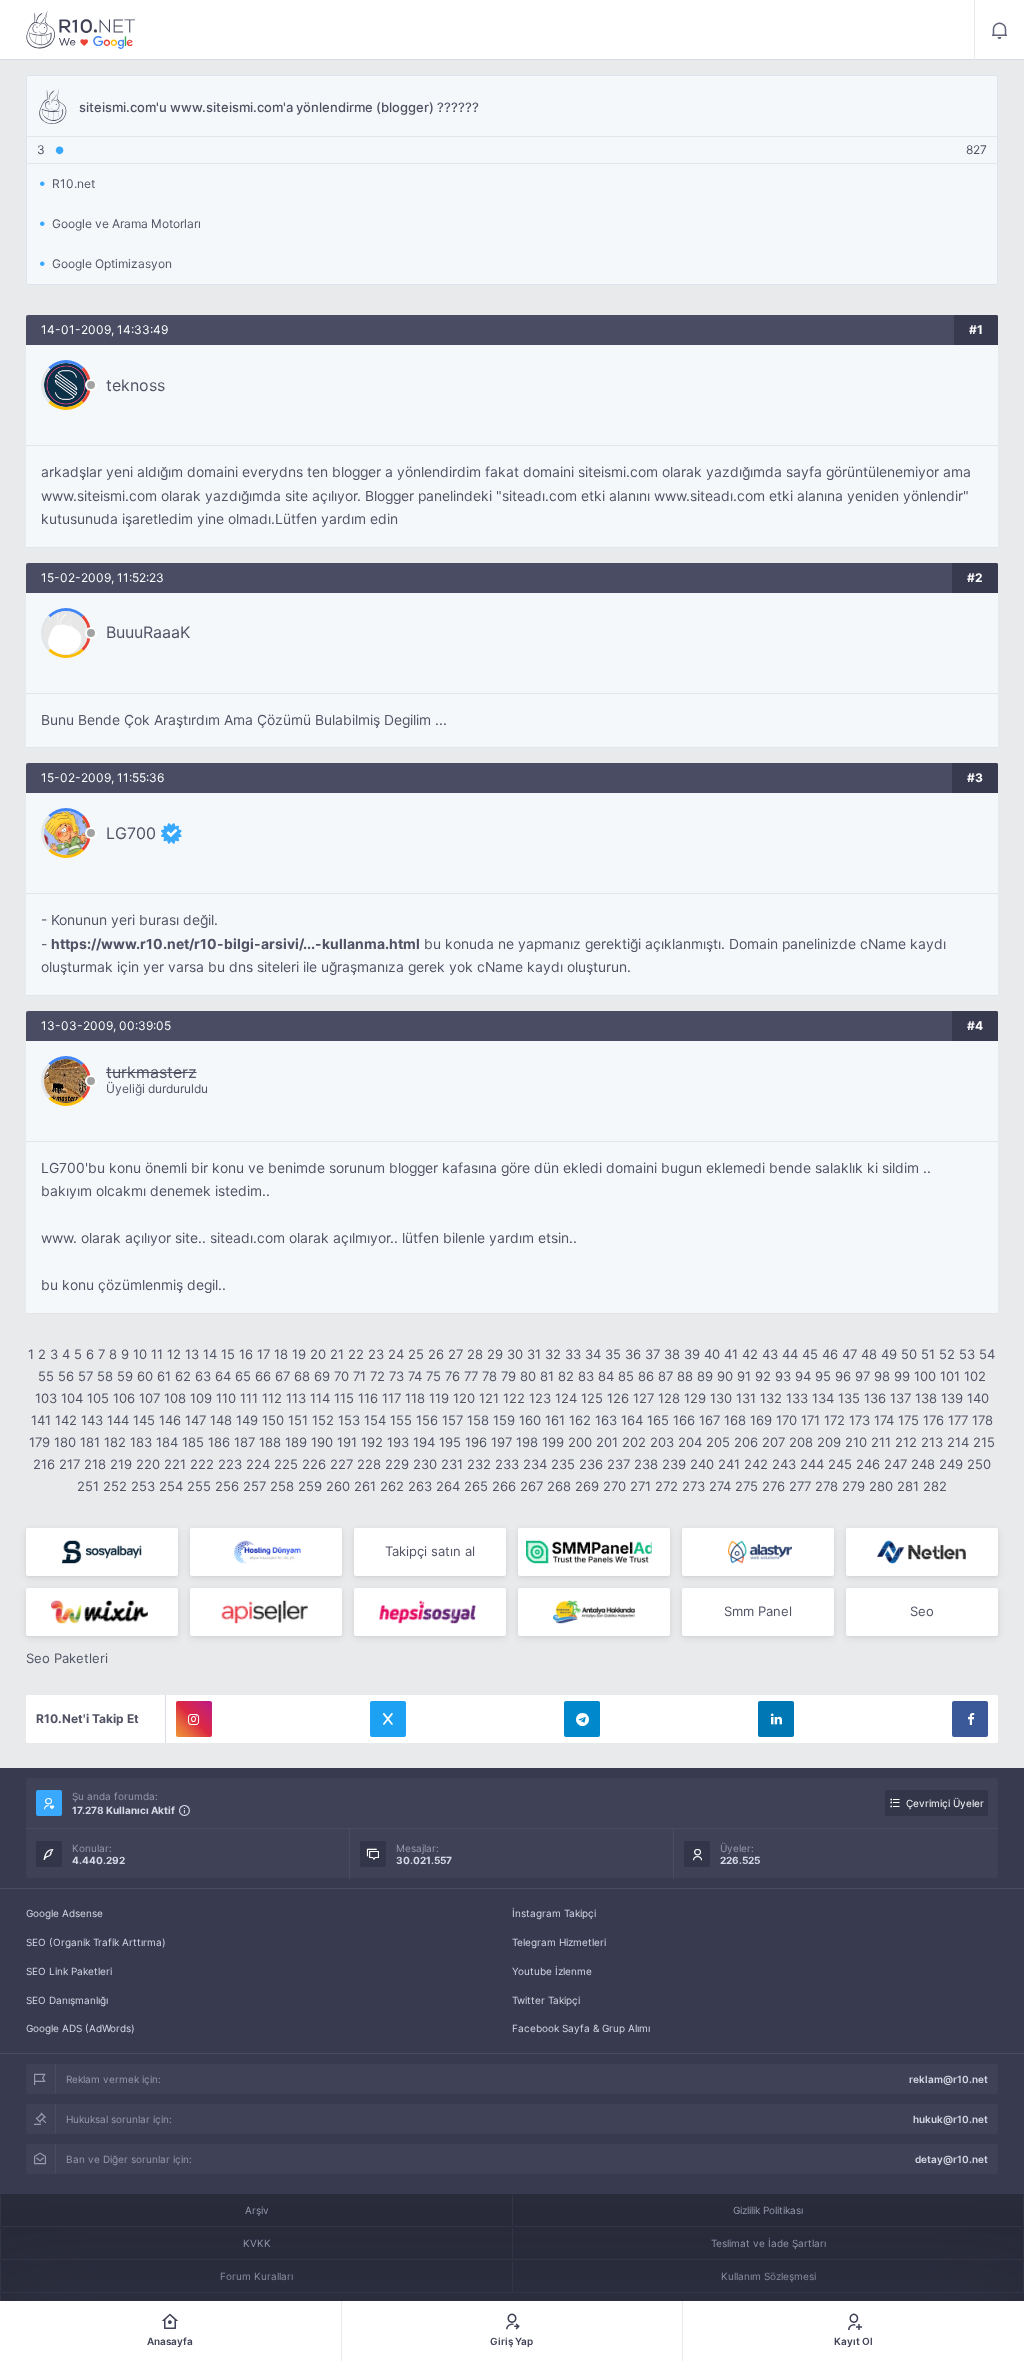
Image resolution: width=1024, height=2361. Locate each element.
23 (376, 1354)
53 (967, 1354)
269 (587, 1486)
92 (763, 1376)
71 (359, 1376)
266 (504, 1486)
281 (908, 1486)
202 (634, 1442)
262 (392, 1486)
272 (666, 1486)
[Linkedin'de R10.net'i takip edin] (776, 1719)
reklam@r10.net (948, 2079)
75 (433, 1376)
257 (254, 1486)
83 (586, 1376)
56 (66, 1376)
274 (720, 1486)
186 (219, 1442)
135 (849, 1398)
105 (98, 1398)
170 (786, 1420)
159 (504, 1420)
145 (144, 1420)
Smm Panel (758, 1611)
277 (800, 1486)
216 (44, 1464)
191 (347, 1442)
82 (566, 1376)
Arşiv (257, 2210)
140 (978, 1398)
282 (935, 1486)
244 (812, 1464)
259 (310, 1486)
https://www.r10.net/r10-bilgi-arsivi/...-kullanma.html (235, 944)
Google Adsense (64, 1913)
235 (563, 1464)
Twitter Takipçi (546, 2000)
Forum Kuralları (256, 2276)
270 (614, 1486)
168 (735, 1420)
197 (501, 1442)
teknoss (135, 385)
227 (341, 1464)
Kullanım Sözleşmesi (768, 2276)
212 (906, 1442)
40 (712, 1354)
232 (479, 1464)
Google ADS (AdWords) (80, 2028)
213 (932, 1442)
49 (889, 1354)
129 (695, 1398)
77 (471, 1376)
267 (531, 1486)
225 (286, 1464)
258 (282, 1486)
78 (489, 1376)
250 (979, 1464)
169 (761, 1420)
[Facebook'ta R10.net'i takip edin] (970, 1719)
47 (849, 1354)
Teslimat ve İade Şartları (768, 2243)
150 (273, 1420)
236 (591, 1464)
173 (859, 1420)
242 (756, 1464)
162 (580, 1420)
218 (95, 1464)
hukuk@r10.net (950, 2119)
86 (646, 1376)
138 (926, 1398)
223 (230, 1464)
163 (606, 1420)
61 (164, 1376)
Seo (922, 1611)
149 (247, 1420)
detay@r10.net (951, 2159)
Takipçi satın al (430, 1551)
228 (369, 1464)
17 (263, 1354)
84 (606, 1376)
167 (709, 1420)
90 (725, 1376)
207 (773, 1442)
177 (958, 1420)
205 (718, 1442)
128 (669, 1398)
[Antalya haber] (594, 1612)
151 (298, 1420)
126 (618, 1398)
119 (439, 1398)
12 (174, 1354)
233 (507, 1464)
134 (823, 1398)
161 (555, 1420)
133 (797, 1398)
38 (672, 1354)
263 (420, 1486)
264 (448, 1486)
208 (801, 1442)
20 (318, 1354)
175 (908, 1420)
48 (869, 1354)
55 (46, 1376)
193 (398, 1442)
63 (203, 1376)
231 (452, 1464)
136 (875, 1398)
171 (810, 1420)
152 (323, 1420)
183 (141, 1442)
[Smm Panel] (102, 1552)
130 (721, 1398)
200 (580, 1442)
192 (372, 1442)
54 (987, 1354)
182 (115, 1442)
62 (183, 1376)
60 (145, 1376)
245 (840, 1464)
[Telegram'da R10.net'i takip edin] (582, 1719)
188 (270, 1442)
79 (508, 1376)
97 (862, 1376)
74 (415, 1376)
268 (559, 1486)
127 (643, 1398)
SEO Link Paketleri (69, 1971)
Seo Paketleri (67, 1658)
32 (553, 1354)
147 (195, 1420)
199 (553, 1442)
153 (349, 1420)
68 (302, 1376)
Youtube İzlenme (552, 1971)
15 (228, 1354)
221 (175, 1464)
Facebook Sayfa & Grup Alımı (581, 2028)
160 (530, 1420)
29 (495, 1354)
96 (843, 1376)
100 (925, 1376)
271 (640, 1486)
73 (396, 1376)
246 (868, 1464)
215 (984, 1442)
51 (928, 1354)
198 (527, 1442)
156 (427, 1420)
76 (452, 1376)
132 (771, 1398)
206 (746, 1442)
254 (171, 1486)
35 (613, 1354)
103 (46, 1398)
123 (540, 1398)
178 (982, 1420)
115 (344, 1398)
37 (652, 1354)
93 (783, 1376)
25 (416, 1354)
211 (881, 1442)
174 (884, 1420)
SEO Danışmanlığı (67, 2000)
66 (263, 1376)
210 (856, 1442)
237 (618, 1464)
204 (690, 1442)
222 (202, 1464)
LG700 (131, 833)
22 (356, 1354)
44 (790, 1354)
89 (705, 1376)
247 (895, 1464)
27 (455, 1354)
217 (69, 1464)
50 (909, 1354)
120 (464, 1398)
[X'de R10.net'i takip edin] (388, 1719)
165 (658, 1420)
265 (476, 1486)
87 (665, 1376)
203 (662, 1442)
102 (975, 1376)
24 (396, 1354)
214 (958, 1442)
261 (365, 1486)
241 (729, 1464)
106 (124, 1398)
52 (947, 1354)
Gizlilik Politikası (768, 2210)
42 (750, 1354)
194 (424, 1442)
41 (731, 1354)
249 (951, 1464)
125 (592, 1398)
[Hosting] (266, 1552)
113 (296, 1398)
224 (258, 1464)
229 (397, 1464)
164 (632, 1420)
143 (92, 1420)
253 (143, 1486)
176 (933, 1420)
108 (175, 1398)
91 (744, 1376)
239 (674, 1464)
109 (201, 1398)
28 (475, 1354)
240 (702, 1464)
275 (746, 1486)
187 (244, 1442)
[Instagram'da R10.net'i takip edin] (194, 1719)
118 (415, 1398)
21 (337, 1354)
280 (881, 1486)
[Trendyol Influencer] (102, 1612)
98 (882, 1376)
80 (528, 1376)
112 (272, 1398)
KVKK (257, 2243)
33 (573, 1354)
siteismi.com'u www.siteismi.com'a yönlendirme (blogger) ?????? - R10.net (81, 30)
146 (170, 1420)
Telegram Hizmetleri (559, 1942)
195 (450, 1442)
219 (121, 1464)
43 (770, 1354)
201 (607, 1442)
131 (746, 1398)
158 (478, 1420)
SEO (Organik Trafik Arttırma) (96, 1942)
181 (90, 1442)
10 (140, 1354)
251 (88, 1486)
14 (210, 1354)
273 (693, 1486)
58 (105, 1376)
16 (246, 1354)
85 (626, 1376)
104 (72, 1398)
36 (633, 1354)
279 (853, 1486)
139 (952, 1398)
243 (784, 1464)
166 (684, 1420)
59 (125, 1376)
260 (338, 1486)
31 (534, 1354)
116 (368, 1398)
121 (489, 1398)
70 (341, 1376)
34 (593, 1354)
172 (834, 1420)
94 (803, 1376)
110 (226, 1398)
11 (157, 1354)
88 (685, 1376)
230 (425, 1464)
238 (646, 1464)
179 (39, 1442)
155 (401, 1420)
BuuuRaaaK (148, 632)
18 (281, 1354)
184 (167, 1442)
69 (322, 1376)
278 (826, 1486)
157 (452, 1420)
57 (85, 1376)
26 (436, 1354)
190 (322, 1442)
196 (476, 1442)
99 (902, 1376)
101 (950, 1376)
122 (514, 1398)
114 (320, 1398)
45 (810, 1354)
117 (391, 1398)
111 (249, 1398)
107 (149, 1398)
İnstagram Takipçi (554, 1913)
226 (314, 1464)
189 (296, 1442)
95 (823, 1376)
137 (900, 1398)
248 (923, 1464)
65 (243, 1376)
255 (199, 1486)
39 (692, 1354)
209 (829, 1442)
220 (148, 1464)
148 (221, 1420)
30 (515, 1354)
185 (193, 1442)
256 (227, 1486)
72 (377, 1376)
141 (41, 1420)
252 (115, 1486)
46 (830, 1354)
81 (547, 1376)
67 (282, 1376)
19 (299, 1354)
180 (65, 1442)
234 (535, 1464)
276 (773, 1486)
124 (566, 1398)
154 (375, 1420)
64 (223, 1376)
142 (66, 1420)
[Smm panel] (594, 1552)
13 (192, 1354)
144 (118, 1420)
